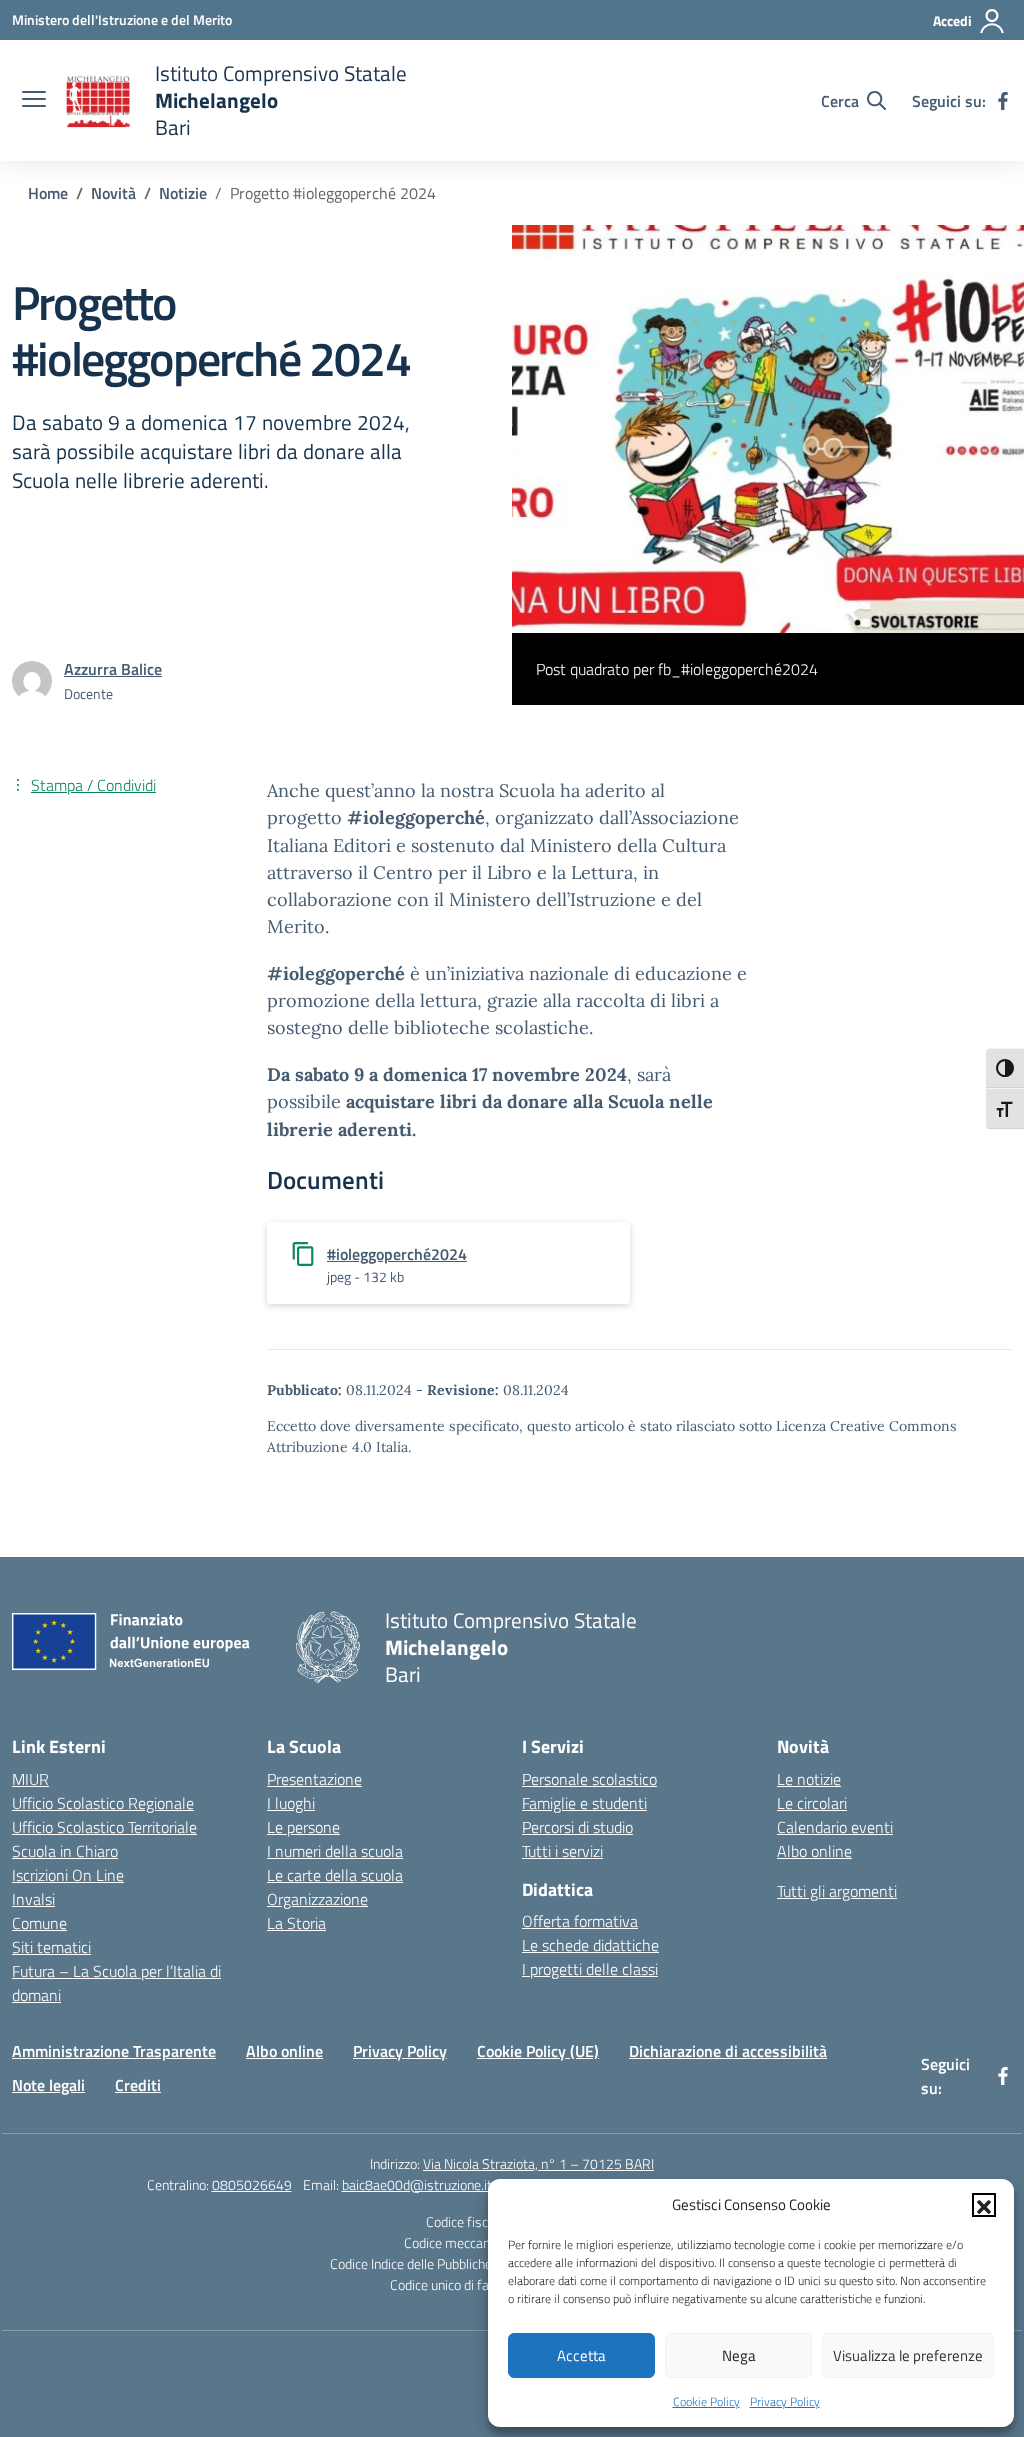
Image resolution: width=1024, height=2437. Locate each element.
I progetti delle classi (590, 1969)
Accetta (581, 2355)
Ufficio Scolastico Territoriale (104, 1827)
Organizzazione (317, 1899)
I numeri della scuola (335, 1851)
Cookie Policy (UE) (538, 2051)
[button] (984, 2205)
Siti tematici (51, 1947)
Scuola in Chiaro (65, 1851)
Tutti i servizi (562, 1851)
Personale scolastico (589, 1779)
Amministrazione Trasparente (114, 2051)
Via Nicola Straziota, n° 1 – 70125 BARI (538, 2163)
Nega (739, 2355)
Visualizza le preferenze (908, 2355)
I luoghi (291, 1803)
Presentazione (314, 1779)
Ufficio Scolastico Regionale (103, 1803)
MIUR (30, 1779)
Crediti (138, 2085)
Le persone (303, 1827)
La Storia (296, 1923)
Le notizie (809, 1779)
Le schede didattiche (590, 1945)
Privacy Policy (785, 2401)
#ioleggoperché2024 (397, 1254)
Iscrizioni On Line (68, 1875)
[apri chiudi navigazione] (34, 101)
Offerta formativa (580, 1921)
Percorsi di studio (577, 1827)
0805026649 (252, 2184)
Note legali (48, 2085)
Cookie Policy (706, 2401)
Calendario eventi (835, 1827)
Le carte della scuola (335, 1875)
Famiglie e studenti (584, 1803)
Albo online (814, 1851)
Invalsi (33, 1899)
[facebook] (1003, 101)
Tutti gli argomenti (837, 1891)
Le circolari (812, 1803)
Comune (39, 1923)
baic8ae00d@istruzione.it (417, 2184)
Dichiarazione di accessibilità (728, 2051)
